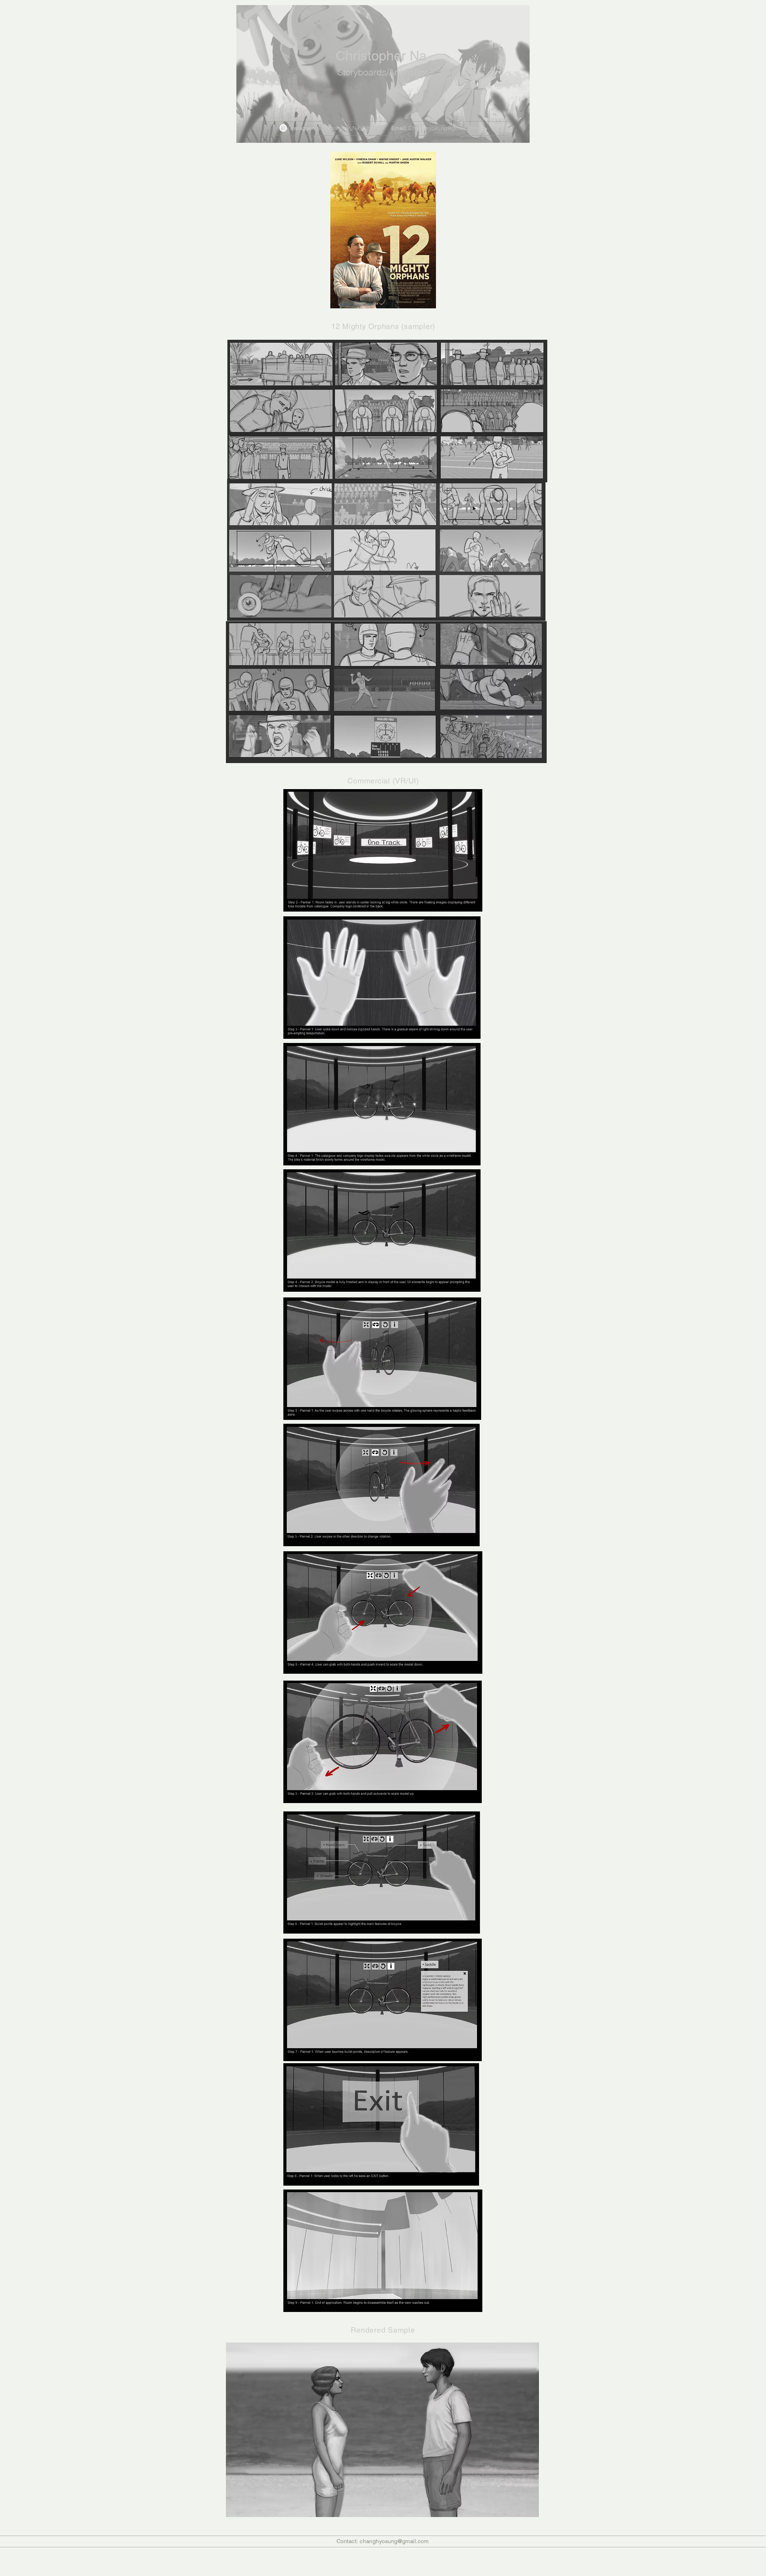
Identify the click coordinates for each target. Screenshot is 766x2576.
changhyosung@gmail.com (394, 2541)
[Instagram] (283, 128)
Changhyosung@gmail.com (443, 128)
